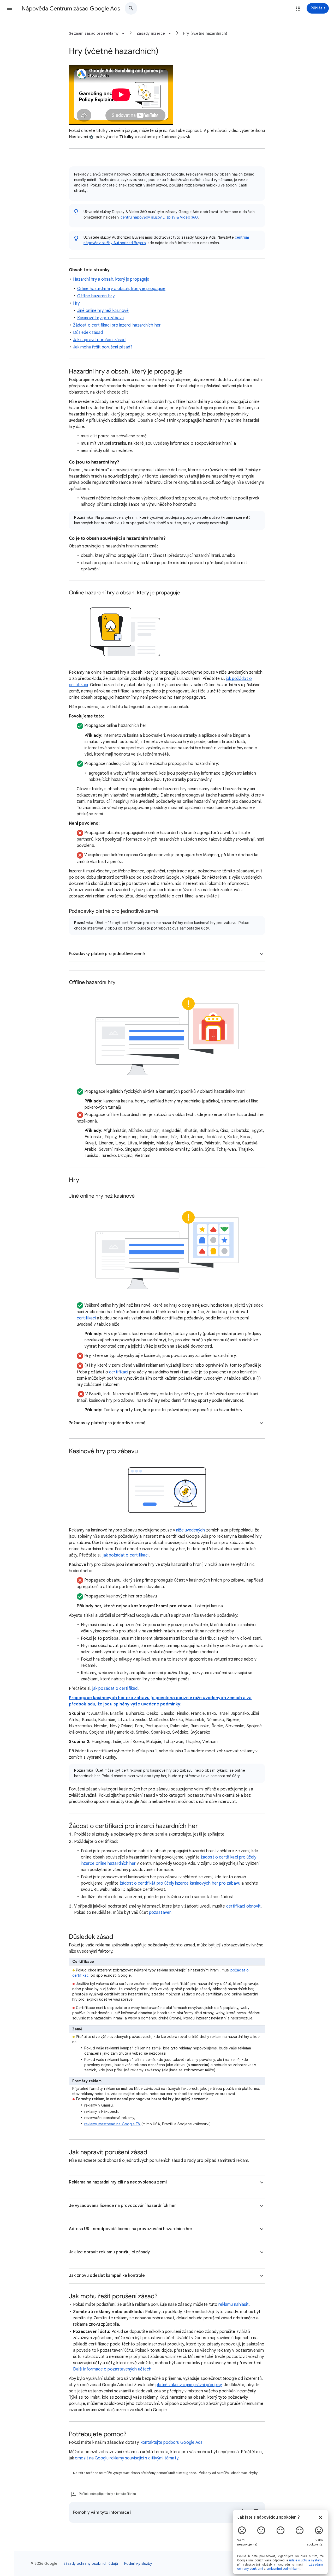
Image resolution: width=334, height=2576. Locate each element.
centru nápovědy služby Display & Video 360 (159, 217)
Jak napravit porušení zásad (99, 340)
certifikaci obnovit (244, 1906)
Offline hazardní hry (96, 296)
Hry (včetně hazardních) (205, 33)
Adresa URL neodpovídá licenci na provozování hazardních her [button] (131, 2229)
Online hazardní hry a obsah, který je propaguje (121, 289)
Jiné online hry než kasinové (103, 311)
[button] (9, 8)
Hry (76, 303)
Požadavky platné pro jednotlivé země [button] (107, 954)
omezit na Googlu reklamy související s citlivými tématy (126, 2458)
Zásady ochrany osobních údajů (91, 2563)
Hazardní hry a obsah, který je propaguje (111, 279)
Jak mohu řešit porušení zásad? (103, 347)
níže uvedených (190, 1530)
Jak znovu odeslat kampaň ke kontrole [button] (107, 2276)
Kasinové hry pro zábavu (100, 318)
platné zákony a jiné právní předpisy (189, 2385)
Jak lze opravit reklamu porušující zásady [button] (109, 2252)
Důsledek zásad (88, 333)
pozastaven (160, 1913)
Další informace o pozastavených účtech (112, 2369)
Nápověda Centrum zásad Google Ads (71, 8)
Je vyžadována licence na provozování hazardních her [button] (122, 2206)
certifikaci (86, 1318)
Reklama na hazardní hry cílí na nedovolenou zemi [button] (118, 2182)
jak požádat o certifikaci (126, 1555)
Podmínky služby (138, 2563)
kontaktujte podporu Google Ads (172, 2442)
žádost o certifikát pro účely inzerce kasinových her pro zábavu (180, 1883)
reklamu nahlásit (234, 2304)
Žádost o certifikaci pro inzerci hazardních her (117, 325)
